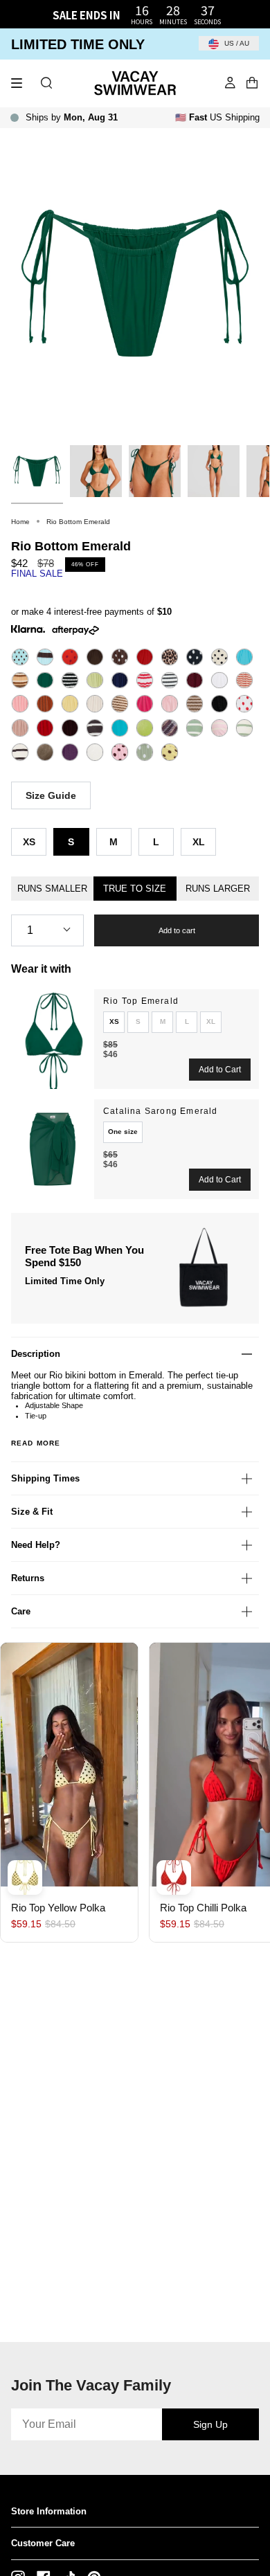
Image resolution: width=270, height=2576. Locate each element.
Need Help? (36, 1545)
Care (21, 1611)
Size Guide (51, 795)
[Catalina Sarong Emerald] (53, 1149)
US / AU (236, 43)
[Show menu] (21, 83)
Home (20, 522)
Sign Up (210, 2424)
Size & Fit (32, 1512)
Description (36, 1354)
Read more (36, 1443)
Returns (28, 1578)
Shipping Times (45, 1478)
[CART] (252, 83)
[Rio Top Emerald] (53, 1039)
